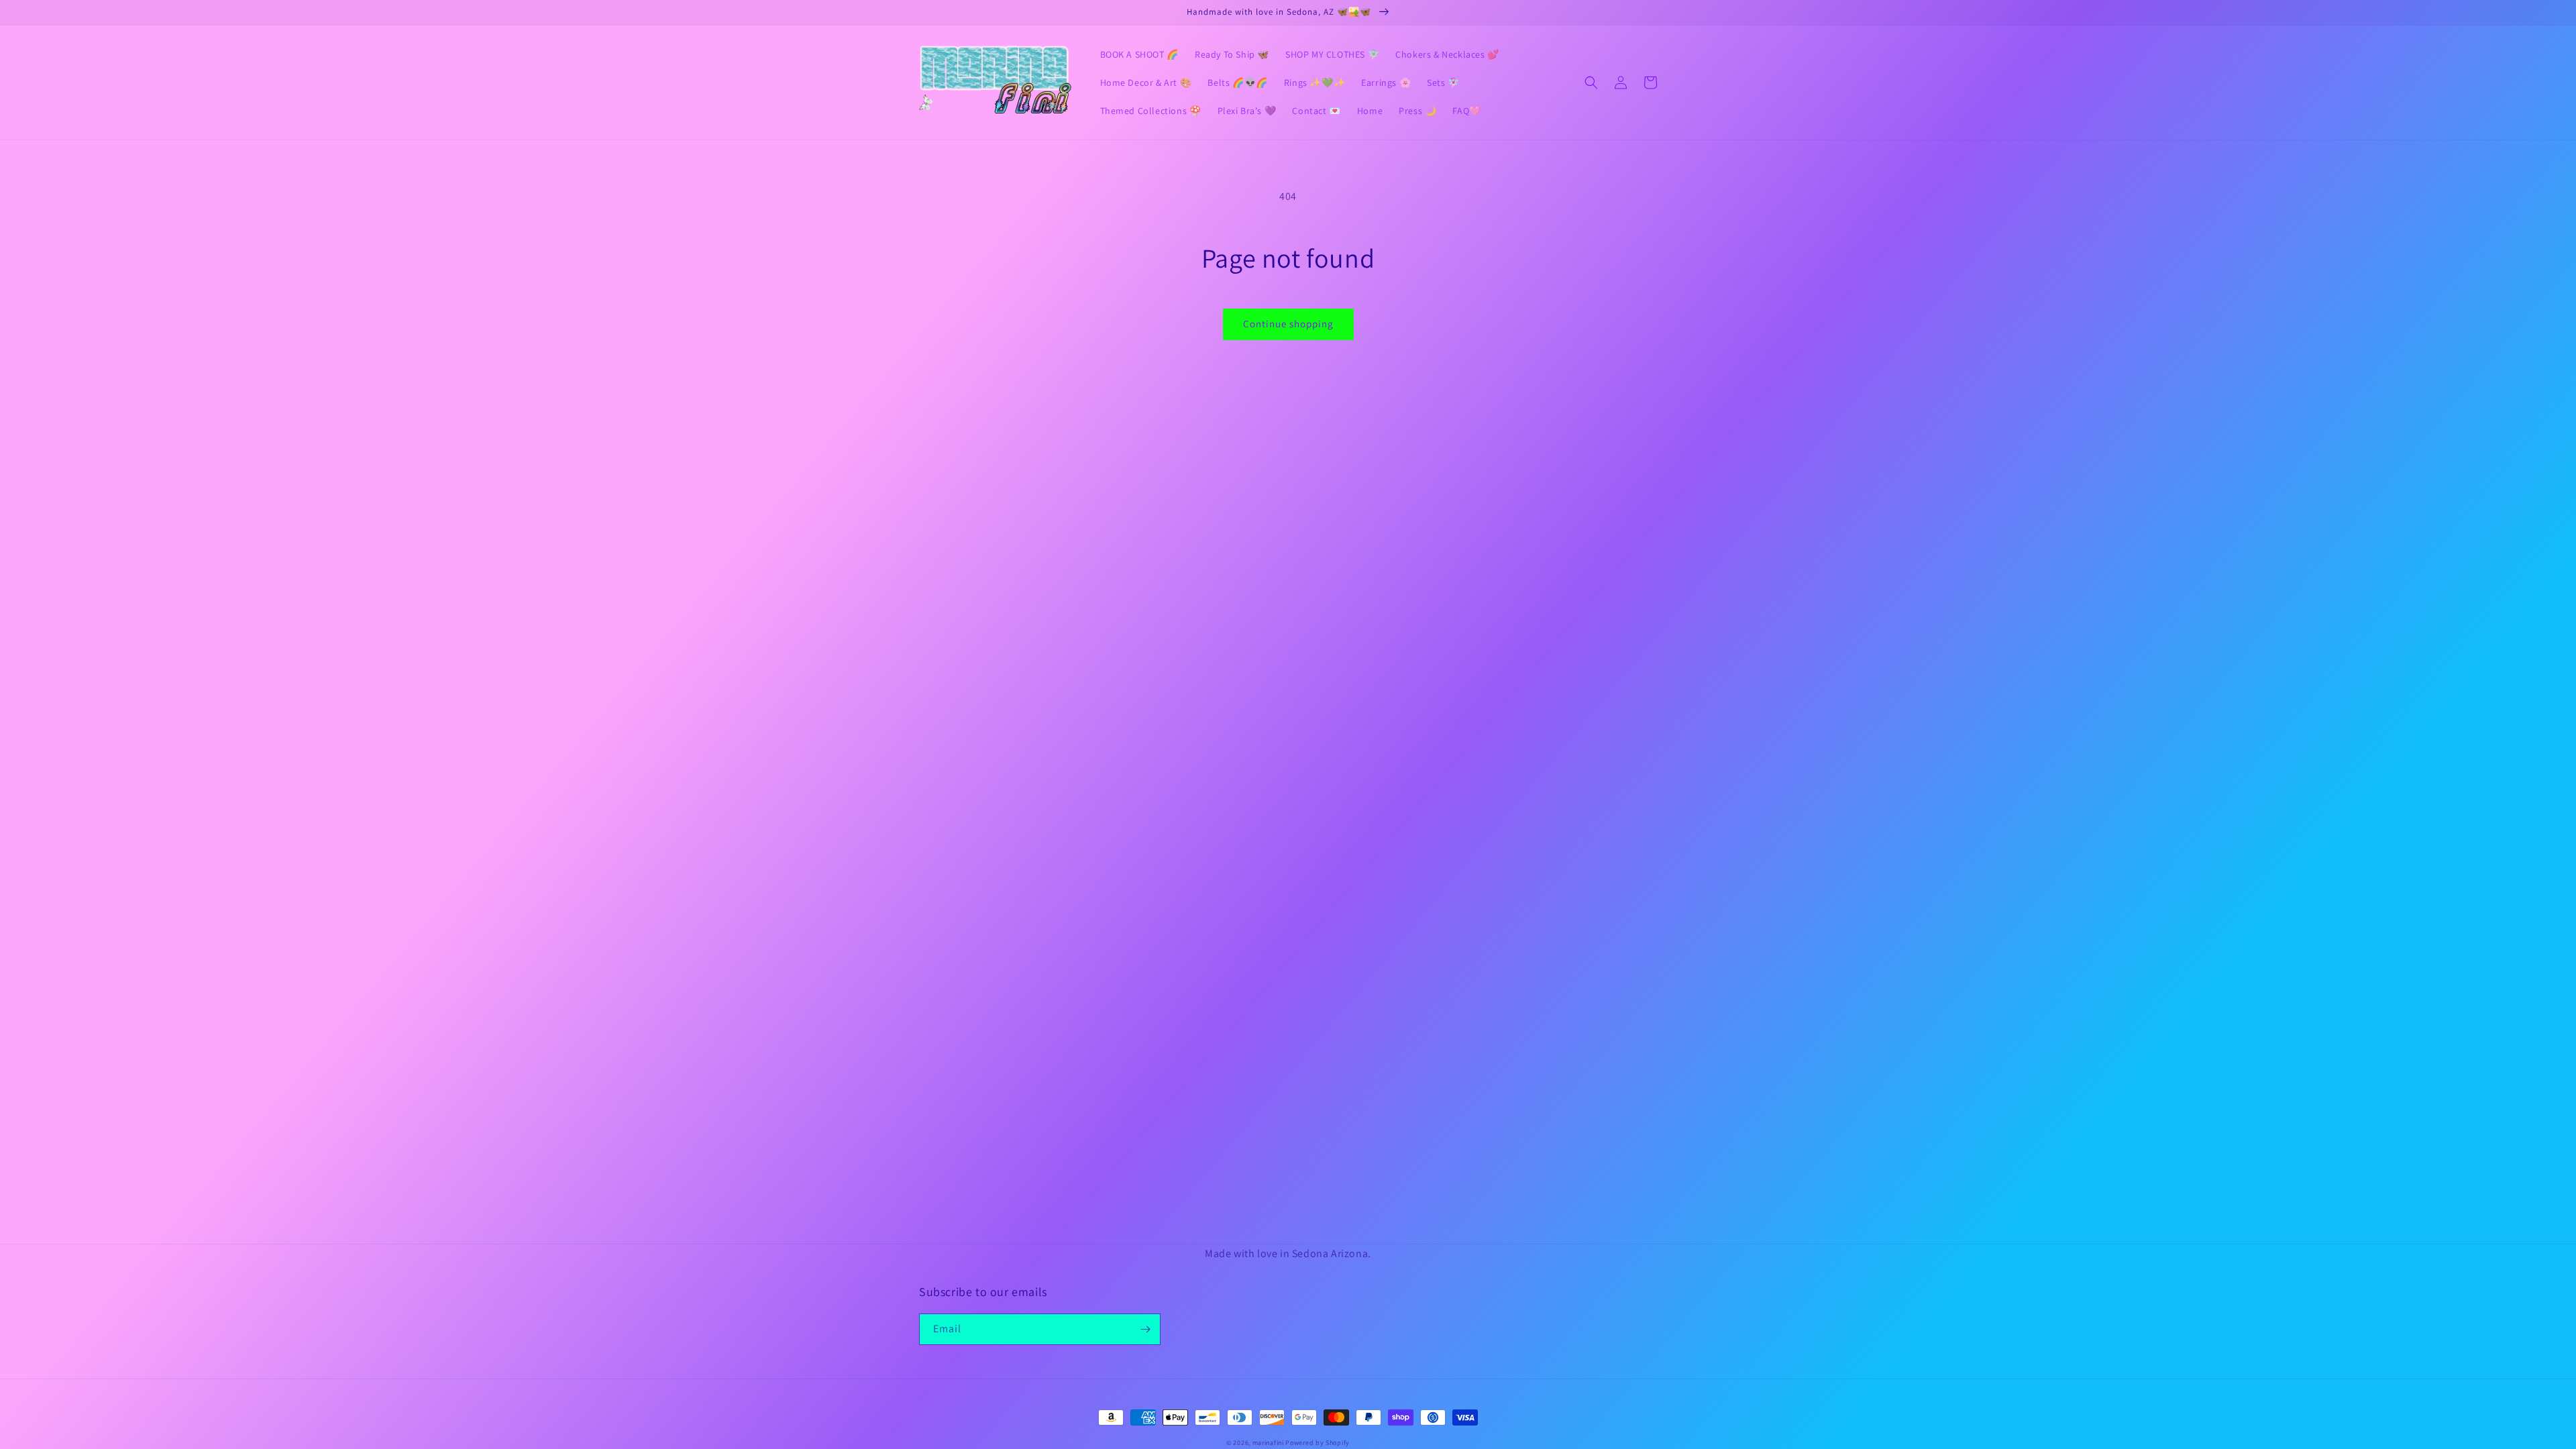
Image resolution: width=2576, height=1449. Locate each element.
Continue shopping (1288, 324)
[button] (1591, 83)
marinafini (1268, 1443)
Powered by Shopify (1318, 1443)
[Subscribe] (1145, 1329)
